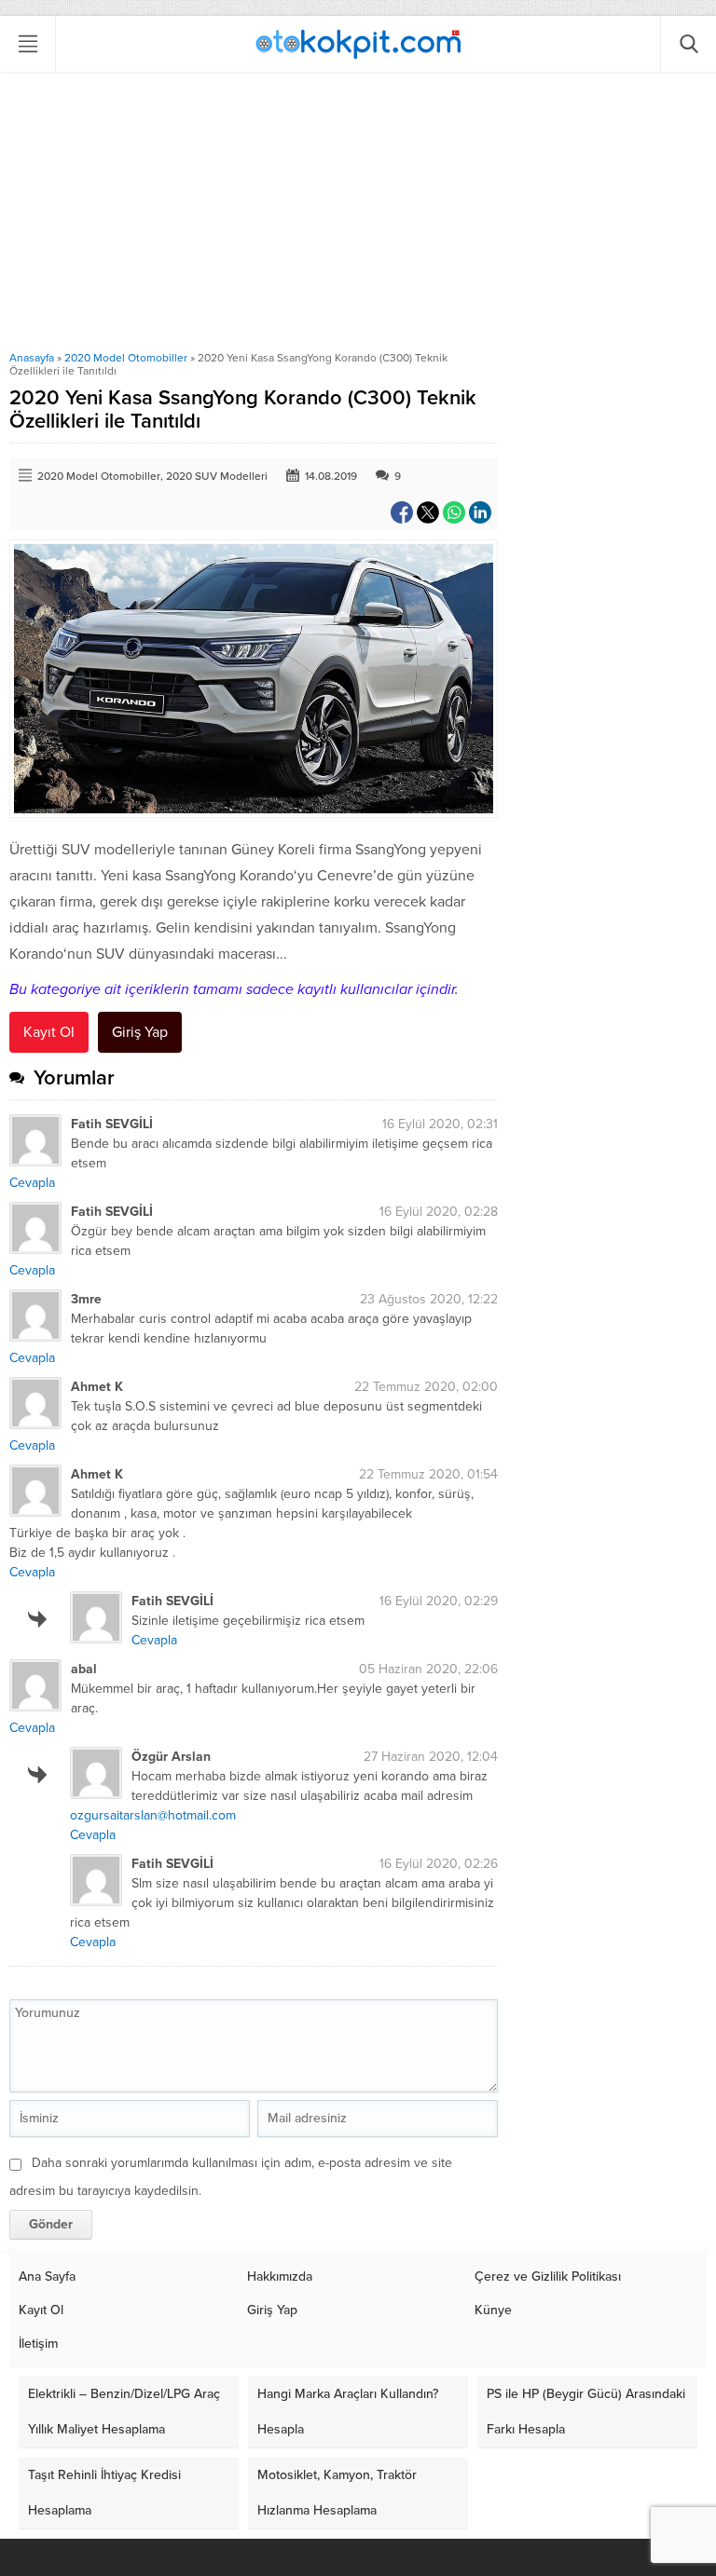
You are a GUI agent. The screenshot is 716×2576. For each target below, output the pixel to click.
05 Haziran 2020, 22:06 (428, 1669)
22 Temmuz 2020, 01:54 (428, 1474)
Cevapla (32, 1183)
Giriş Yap (140, 1032)
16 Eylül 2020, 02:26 (439, 1864)
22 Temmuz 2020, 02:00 (426, 1387)
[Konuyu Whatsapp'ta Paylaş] (454, 512)
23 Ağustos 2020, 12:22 (429, 1299)
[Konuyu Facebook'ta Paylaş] (402, 512)
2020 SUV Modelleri (217, 476)
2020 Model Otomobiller (126, 358)
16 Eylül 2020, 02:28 (439, 1212)
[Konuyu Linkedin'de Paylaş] (480, 512)
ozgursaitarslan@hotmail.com (153, 1815)
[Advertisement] (358, 211)
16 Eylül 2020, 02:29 (439, 1601)
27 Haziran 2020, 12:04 (431, 1757)
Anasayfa (32, 358)
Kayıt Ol (49, 1032)
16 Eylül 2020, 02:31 (440, 1124)
